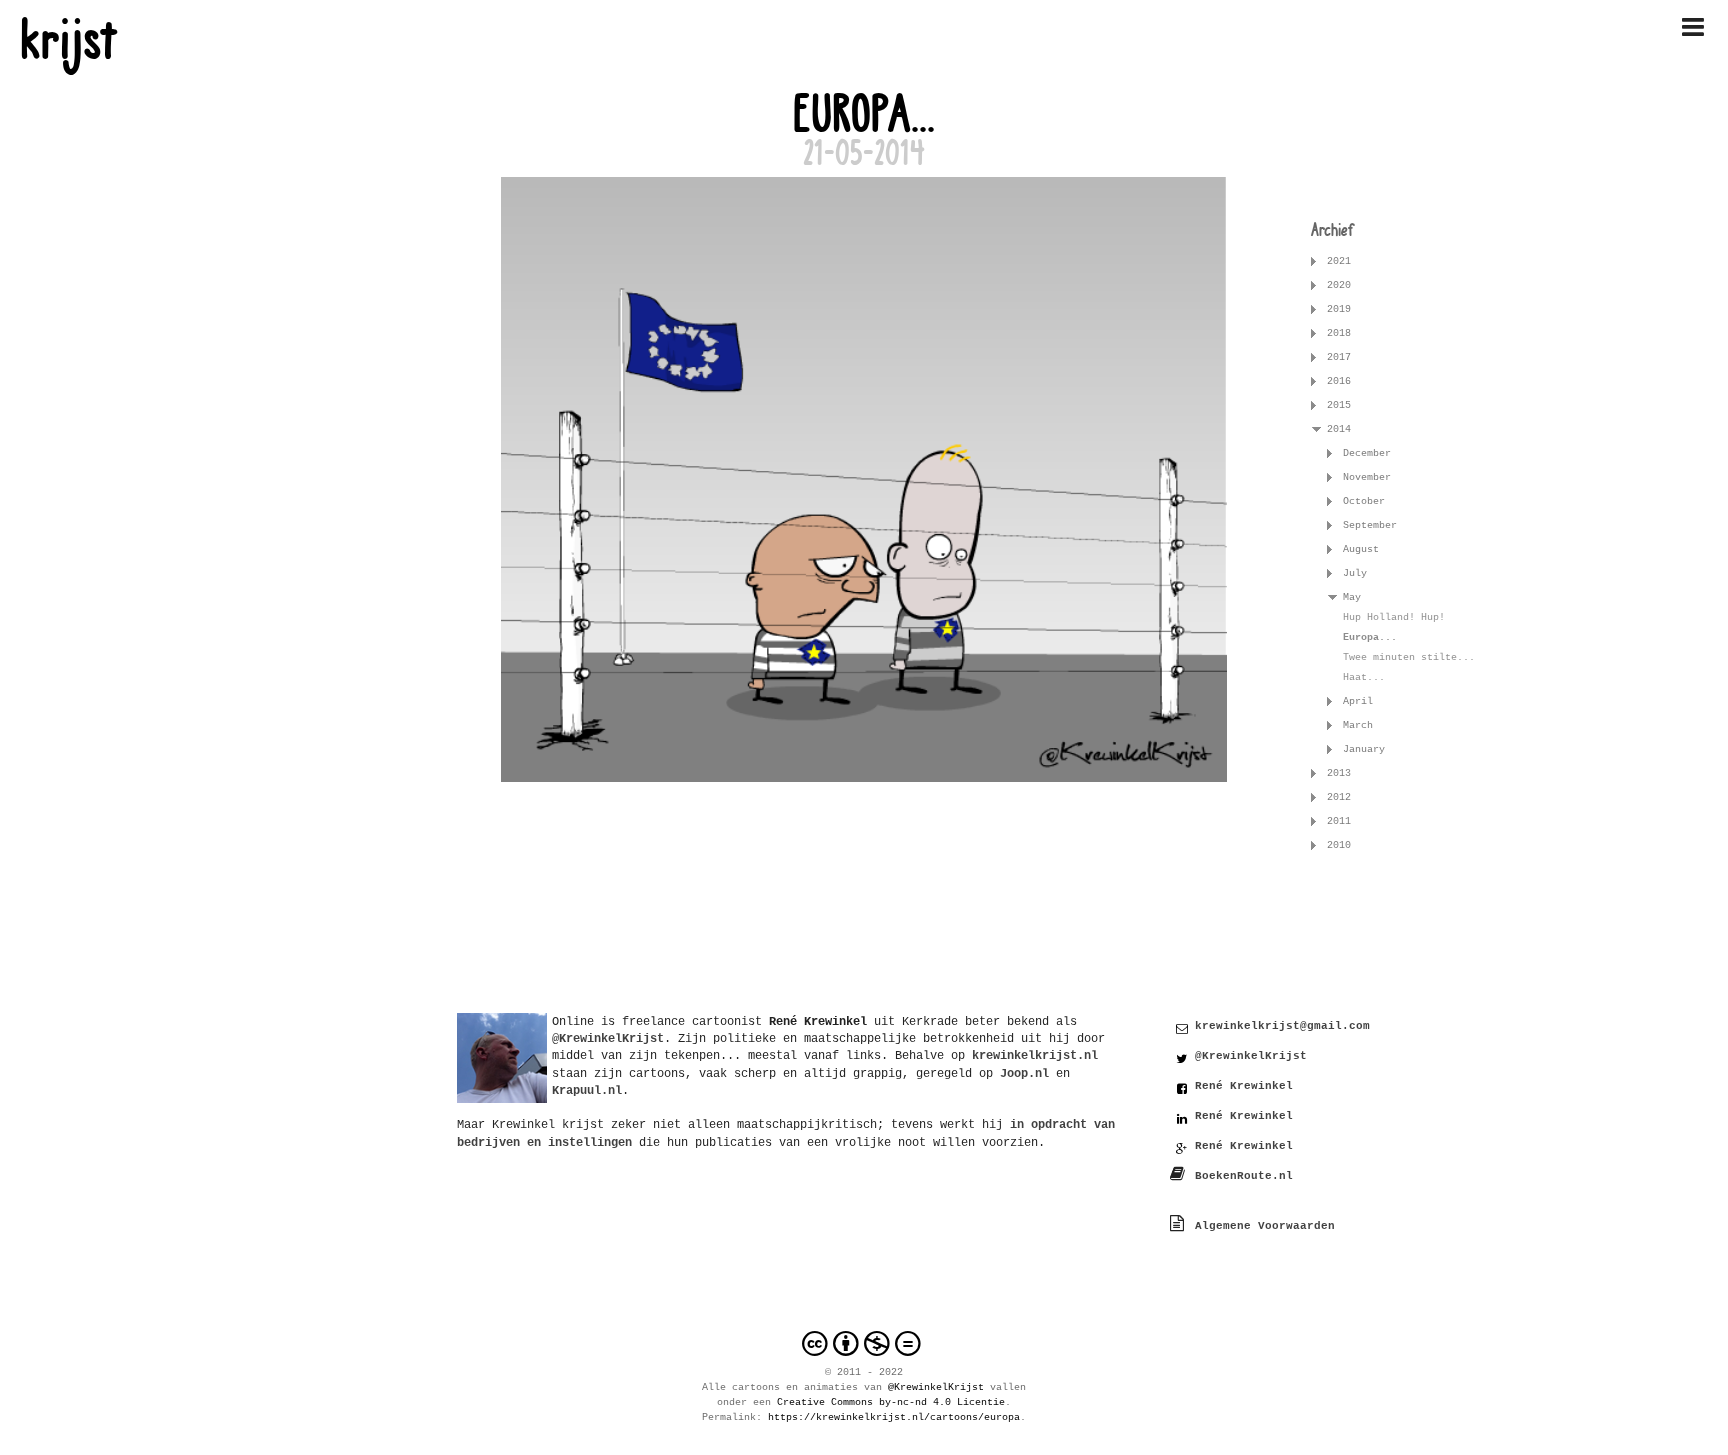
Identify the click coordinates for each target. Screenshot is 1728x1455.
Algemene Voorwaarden (1265, 1226)
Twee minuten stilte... (1409, 657)
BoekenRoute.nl (1244, 1176)
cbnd (864, 1343)
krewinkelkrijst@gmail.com (1282, 1026)
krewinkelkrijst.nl (1035, 1055)
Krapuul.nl (587, 1090)
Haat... (1364, 677)
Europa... (1370, 637)
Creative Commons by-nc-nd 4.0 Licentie (891, 1402)
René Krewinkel (1244, 1086)
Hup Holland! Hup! (1394, 617)
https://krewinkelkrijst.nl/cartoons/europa (894, 1417)
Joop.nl (1024, 1073)
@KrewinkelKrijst (1251, 1056)
